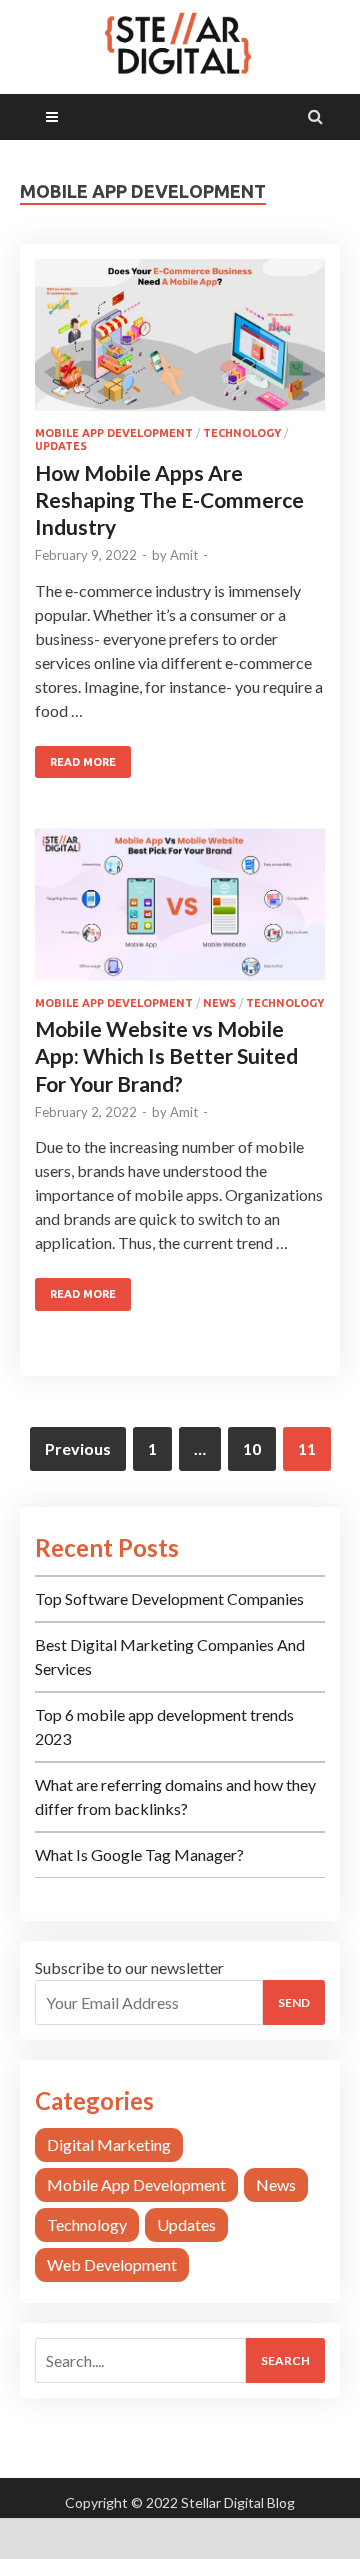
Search (285, 2360)
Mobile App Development (114, 433)
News (219, 1003)
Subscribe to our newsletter (129, 1967)
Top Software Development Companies (169, 1598)
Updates (61, 446)
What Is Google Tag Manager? (139, 1854)
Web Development (112, 2264)
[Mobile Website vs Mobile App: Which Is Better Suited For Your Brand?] (180, 912)
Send (294, 2002)
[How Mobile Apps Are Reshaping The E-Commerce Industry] (180, 343)
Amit (184, 555)
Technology (242, 433)
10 (252, 1448)
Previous (78, 1448)
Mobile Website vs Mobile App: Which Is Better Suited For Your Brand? (166, 1056)
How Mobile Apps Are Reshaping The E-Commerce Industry (169, 500)
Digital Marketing (109, 2144)
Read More (83, 762)
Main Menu (109, 116)
